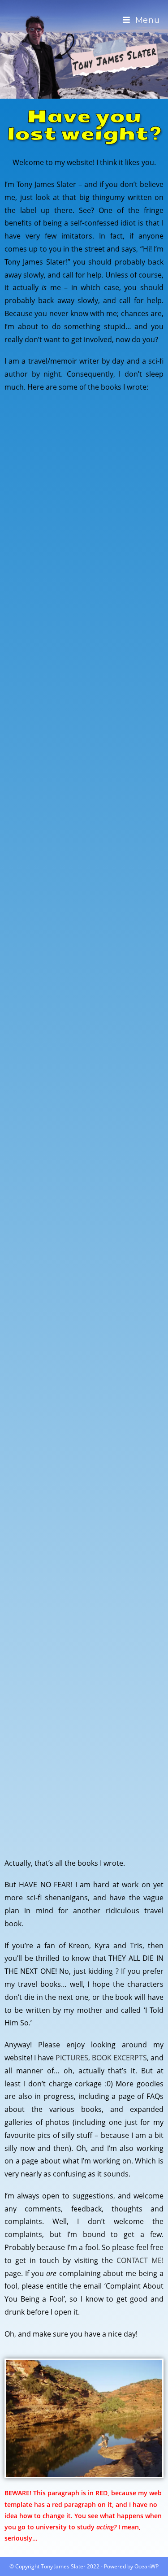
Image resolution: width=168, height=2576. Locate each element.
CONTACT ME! (140, 2260)
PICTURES (72, 2058)
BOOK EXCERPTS (119, 2058)
